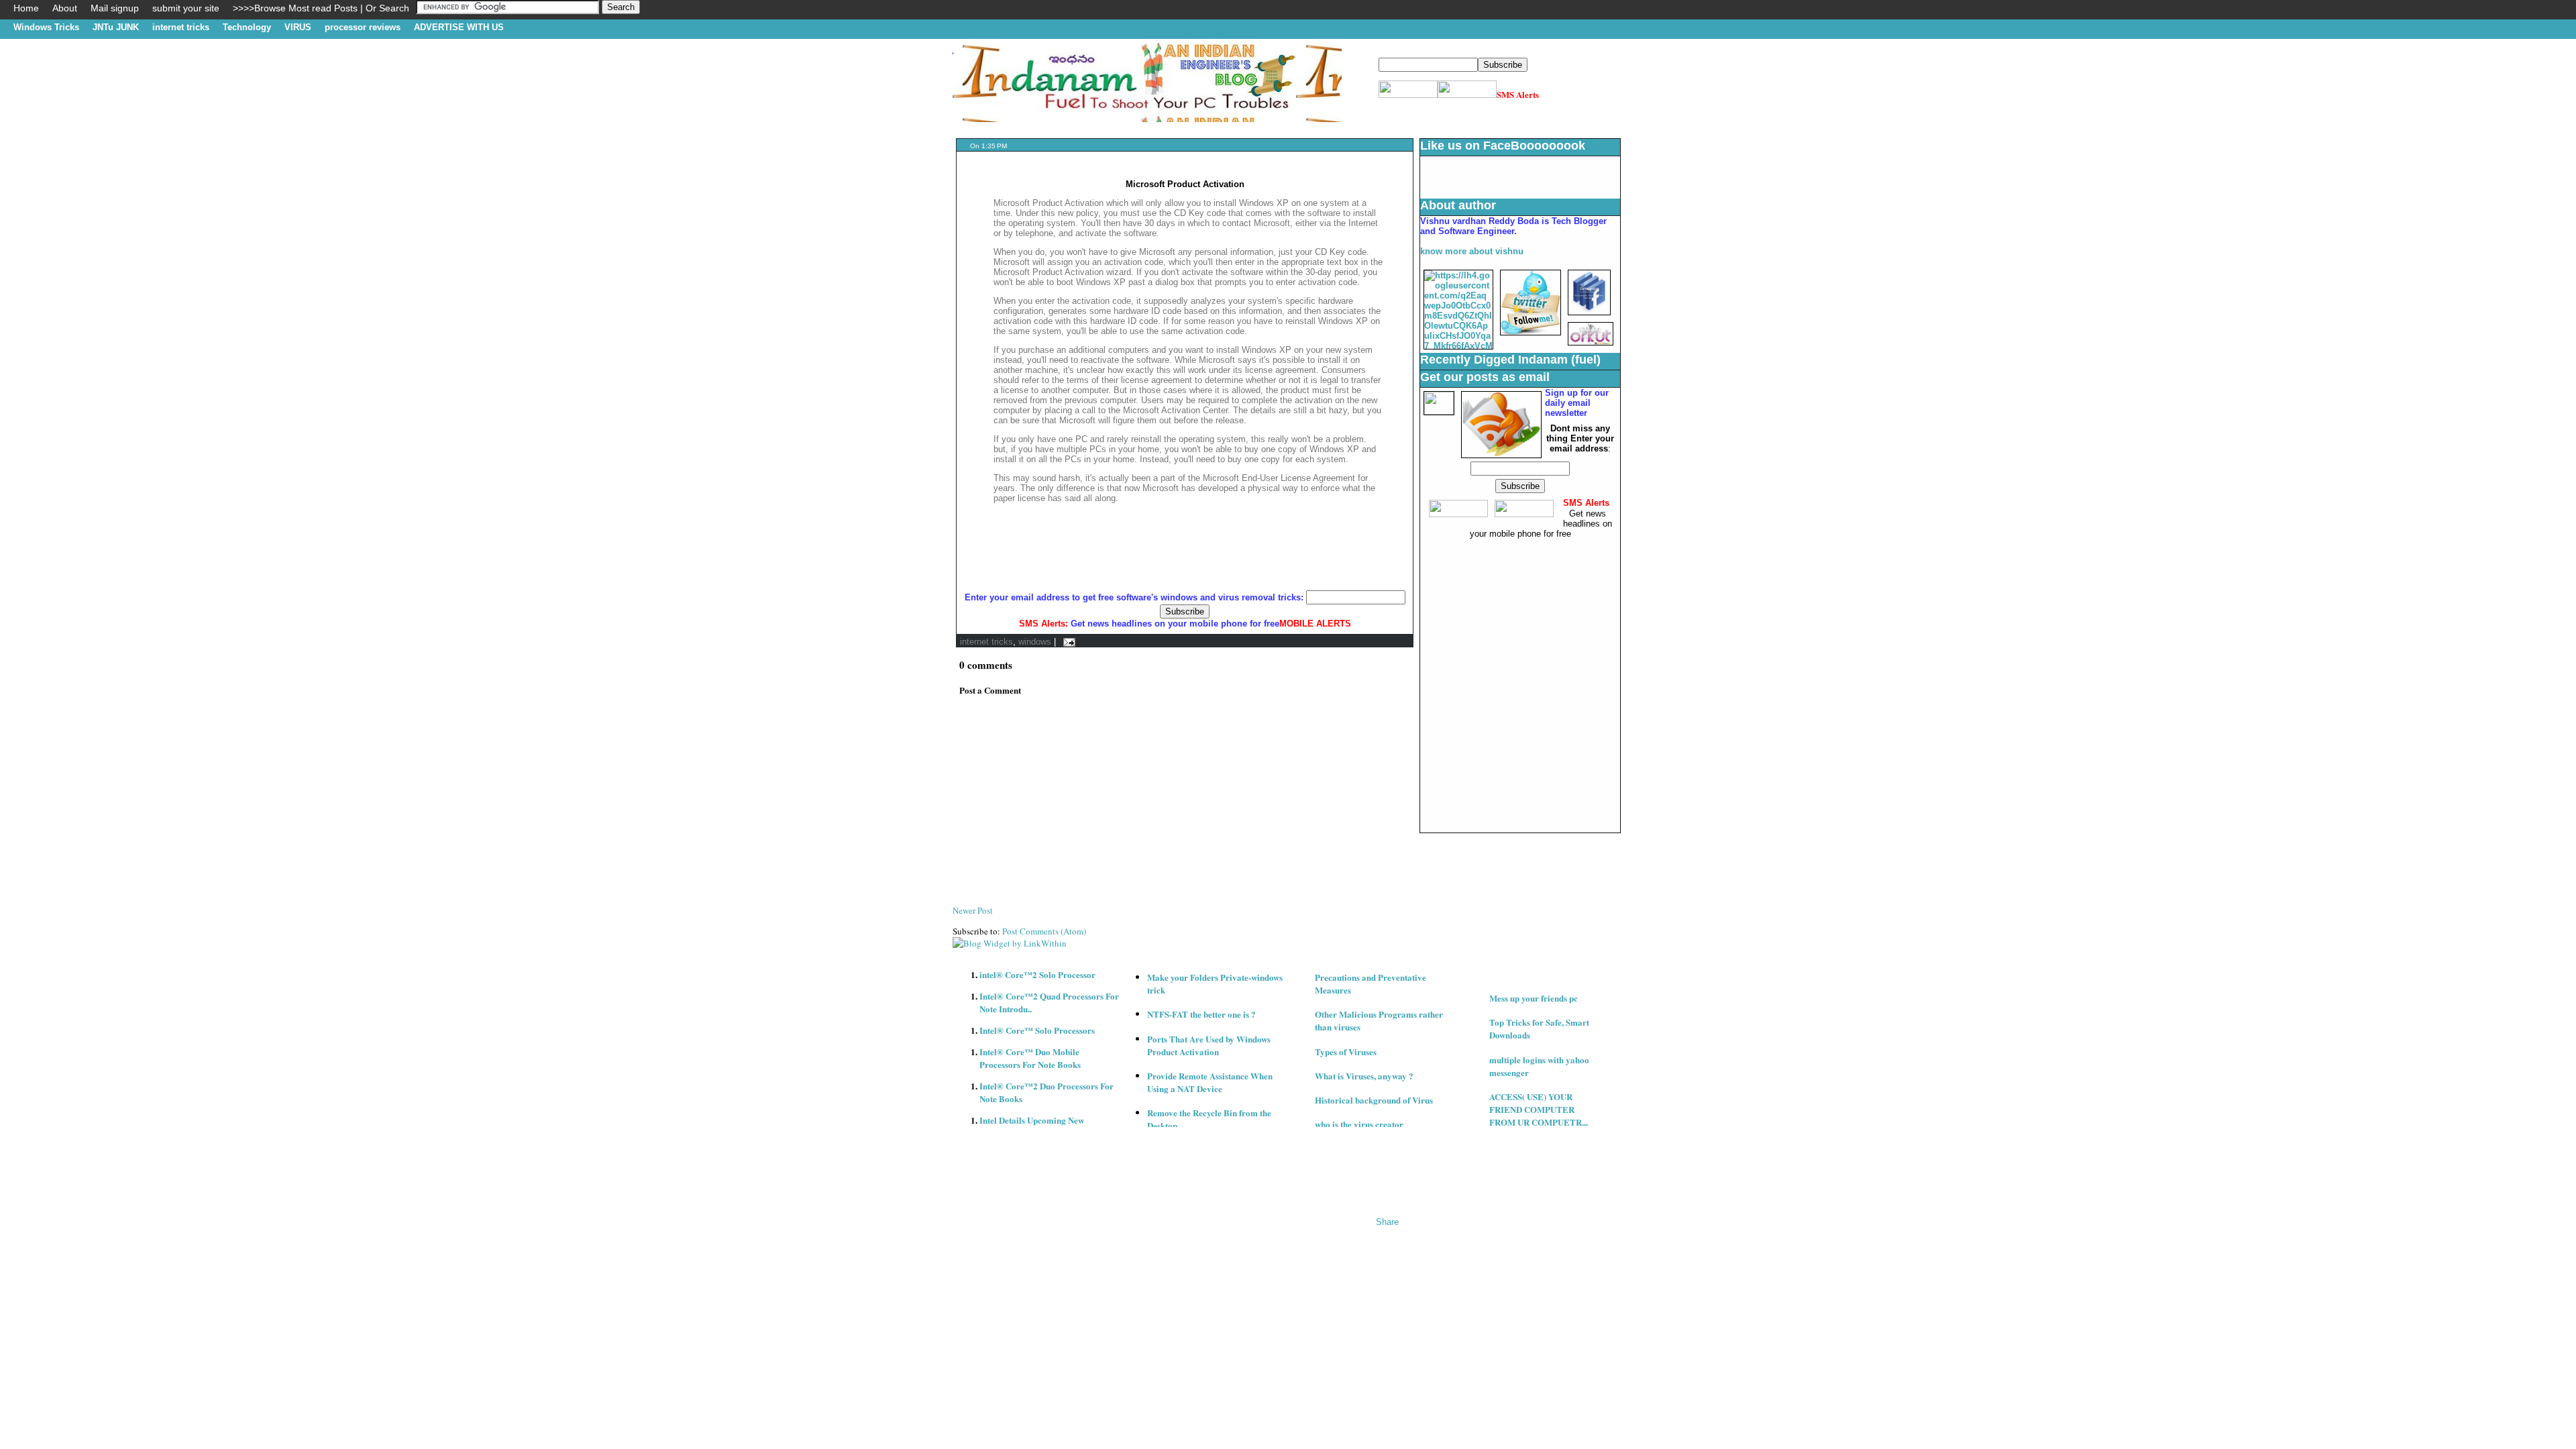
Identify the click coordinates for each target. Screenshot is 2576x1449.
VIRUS (298, 27)
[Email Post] (1067, 642)
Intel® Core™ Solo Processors (1037, 1030)
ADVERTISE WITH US (459, 27)
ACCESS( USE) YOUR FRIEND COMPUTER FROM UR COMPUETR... (1539, 1109)
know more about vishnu (1472, 251)
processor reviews (363, 27)
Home (26, 8)
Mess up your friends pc (1534, 998)
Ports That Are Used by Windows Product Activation (1209, 1045)
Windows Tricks (46, 27)
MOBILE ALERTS (1315, 624)
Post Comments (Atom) (1044, 931)
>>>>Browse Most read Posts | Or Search (321, 8)
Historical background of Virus (1374, 1100)
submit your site (186, 8)
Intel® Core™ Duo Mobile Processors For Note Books (1030, 1058)
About (65, 8)
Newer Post (973, 910)
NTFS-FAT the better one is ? (1201, 1014)
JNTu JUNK (116, 27)
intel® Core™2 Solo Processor (1037, 974)
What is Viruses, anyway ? (1364, 1076)
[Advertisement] (1197, 127)
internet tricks (181, 27)
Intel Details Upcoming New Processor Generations (1032, 1126)
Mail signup (115, 8)
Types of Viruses (1346, 1052)
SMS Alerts (1518, 94)
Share (1387, 1222)
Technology (247, 27)
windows (1035, 642)
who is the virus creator (1359, 1124)
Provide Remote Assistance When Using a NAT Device (1210, 1082)
